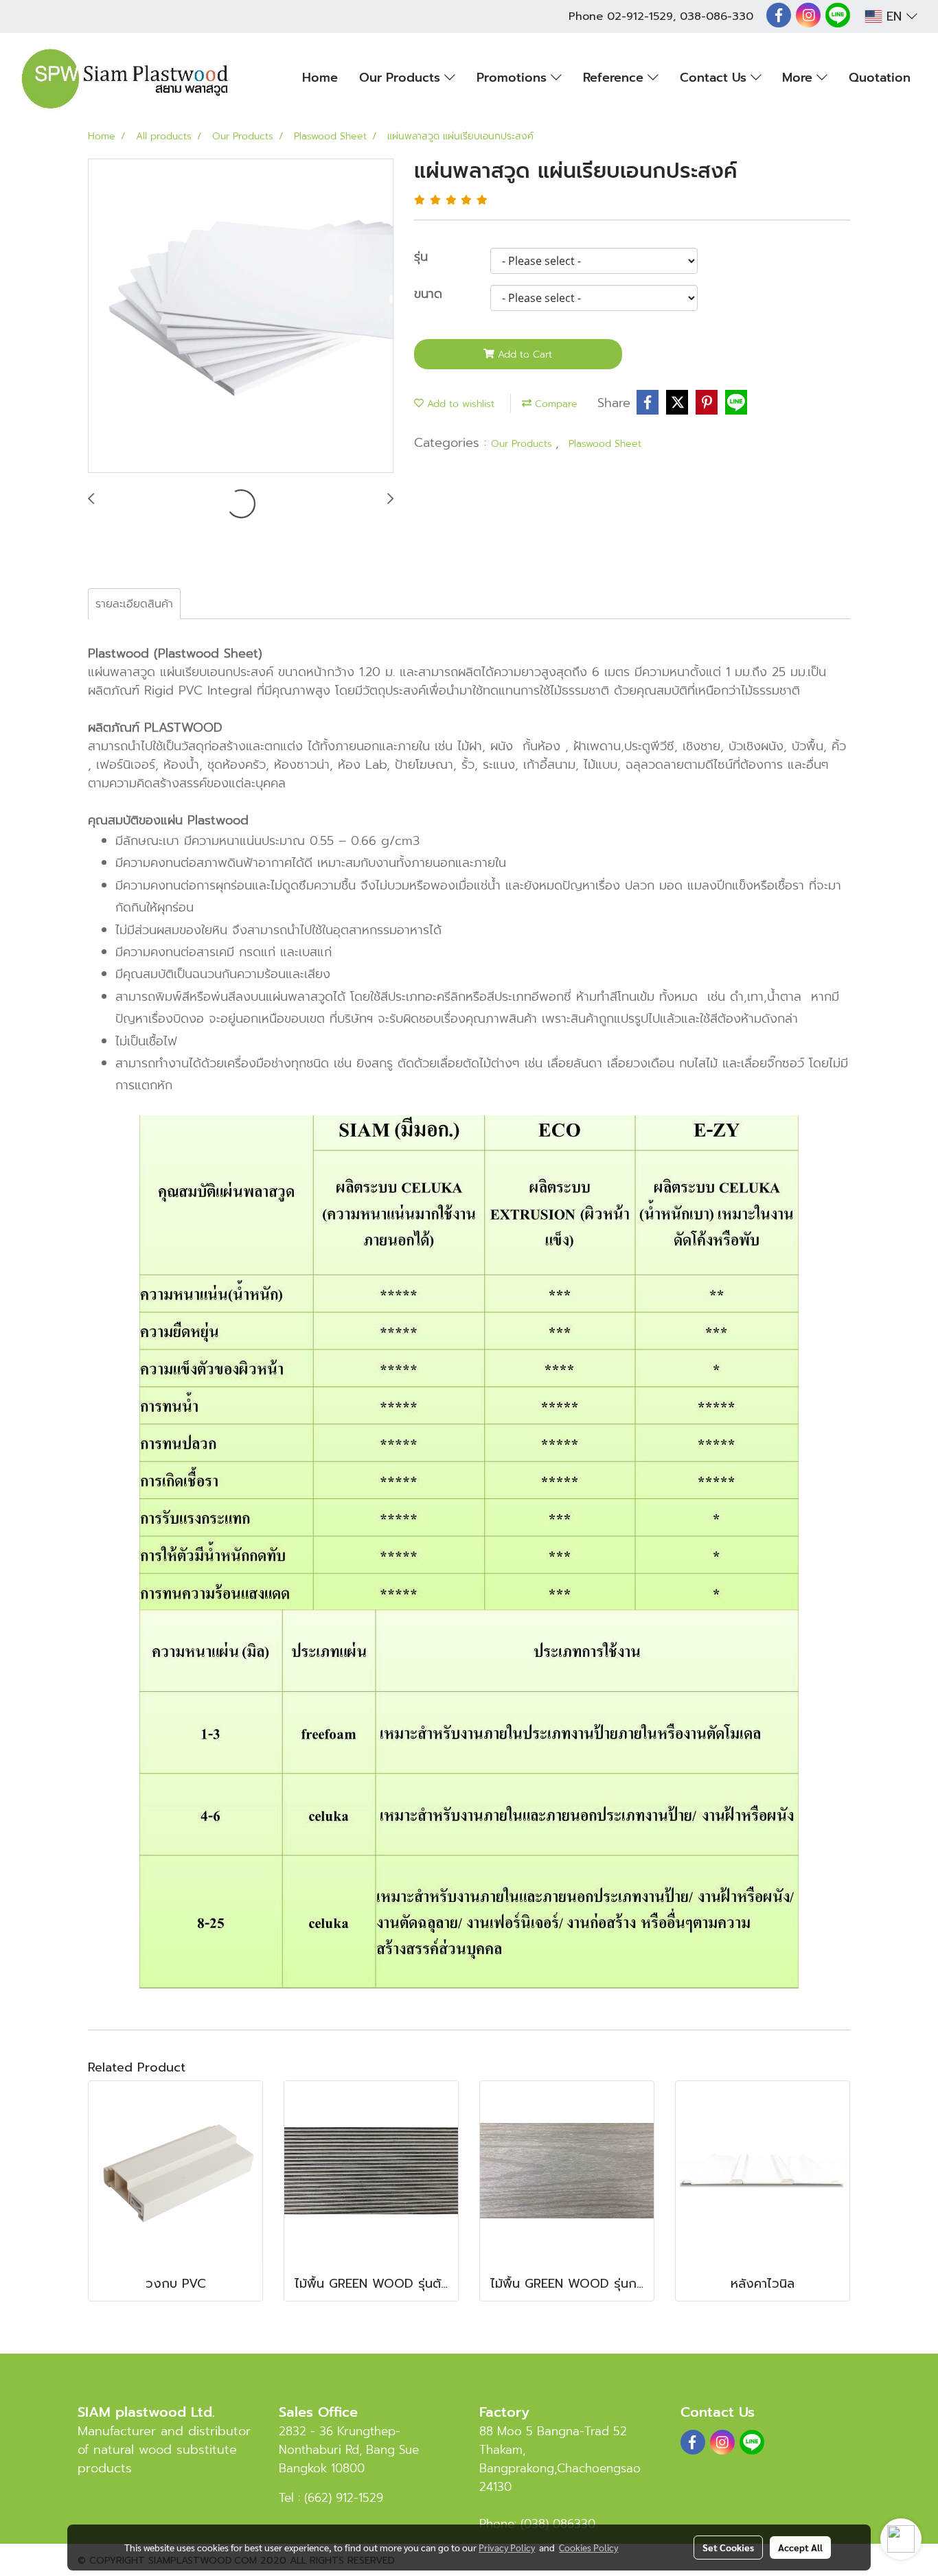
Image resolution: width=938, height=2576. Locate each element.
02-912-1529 (640, 16)
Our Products (402, 78)
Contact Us (715, 78)
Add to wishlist (459, 404)
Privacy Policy (507, 2547)
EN (894, 16)
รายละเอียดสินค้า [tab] (134, 604)
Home (320, 78)
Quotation (880, 78)
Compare (554, 404)
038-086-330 (717, 16)
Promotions (514, 78)
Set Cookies (728, 2547)
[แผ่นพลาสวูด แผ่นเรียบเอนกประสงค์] (241, 316)
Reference (615, 78)
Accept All (800, 2547)
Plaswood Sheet (605, 444)
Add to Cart (523, 355)
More (799, 78)
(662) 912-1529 (344, 2498)
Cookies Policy (588, 2547)
